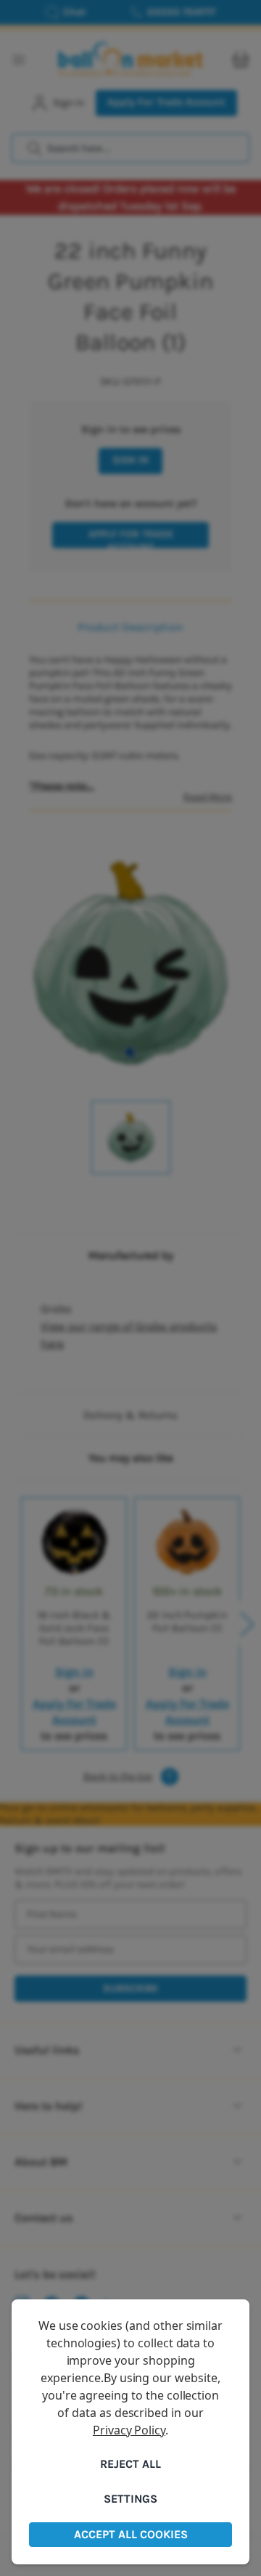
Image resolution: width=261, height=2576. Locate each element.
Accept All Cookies (131, 2534)
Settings (130, 2499)
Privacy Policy (129, 2430)
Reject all (130, 2464)
